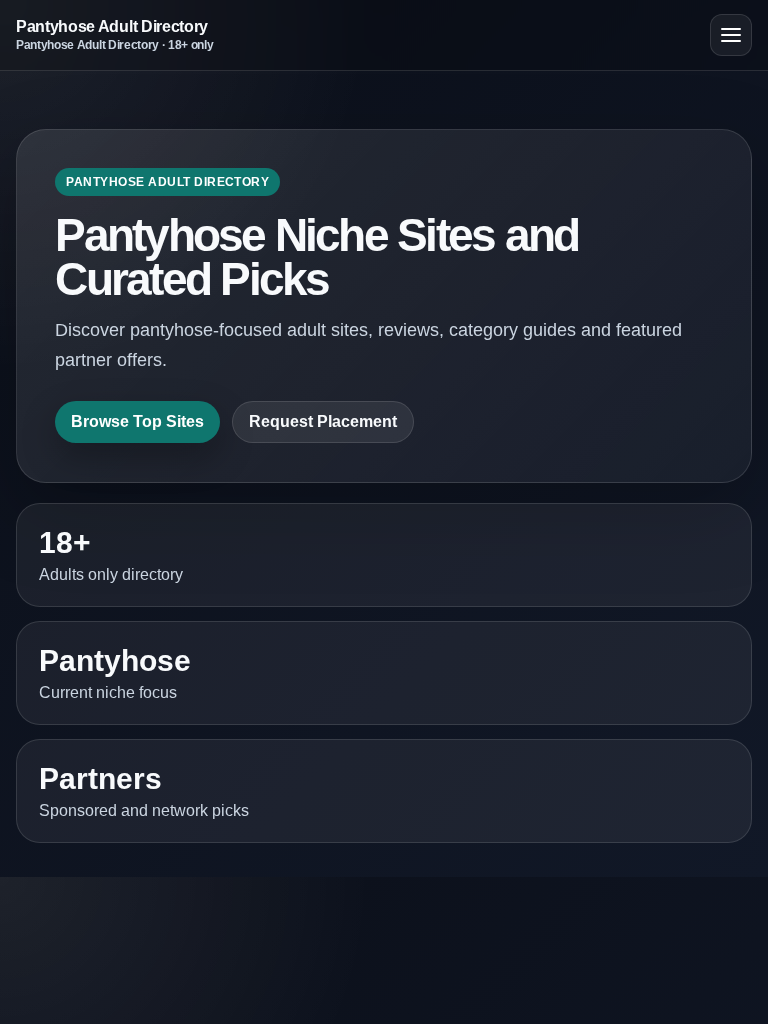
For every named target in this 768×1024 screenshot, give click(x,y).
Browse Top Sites (137, 421)
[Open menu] (731, 35)
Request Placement (323, 421)
